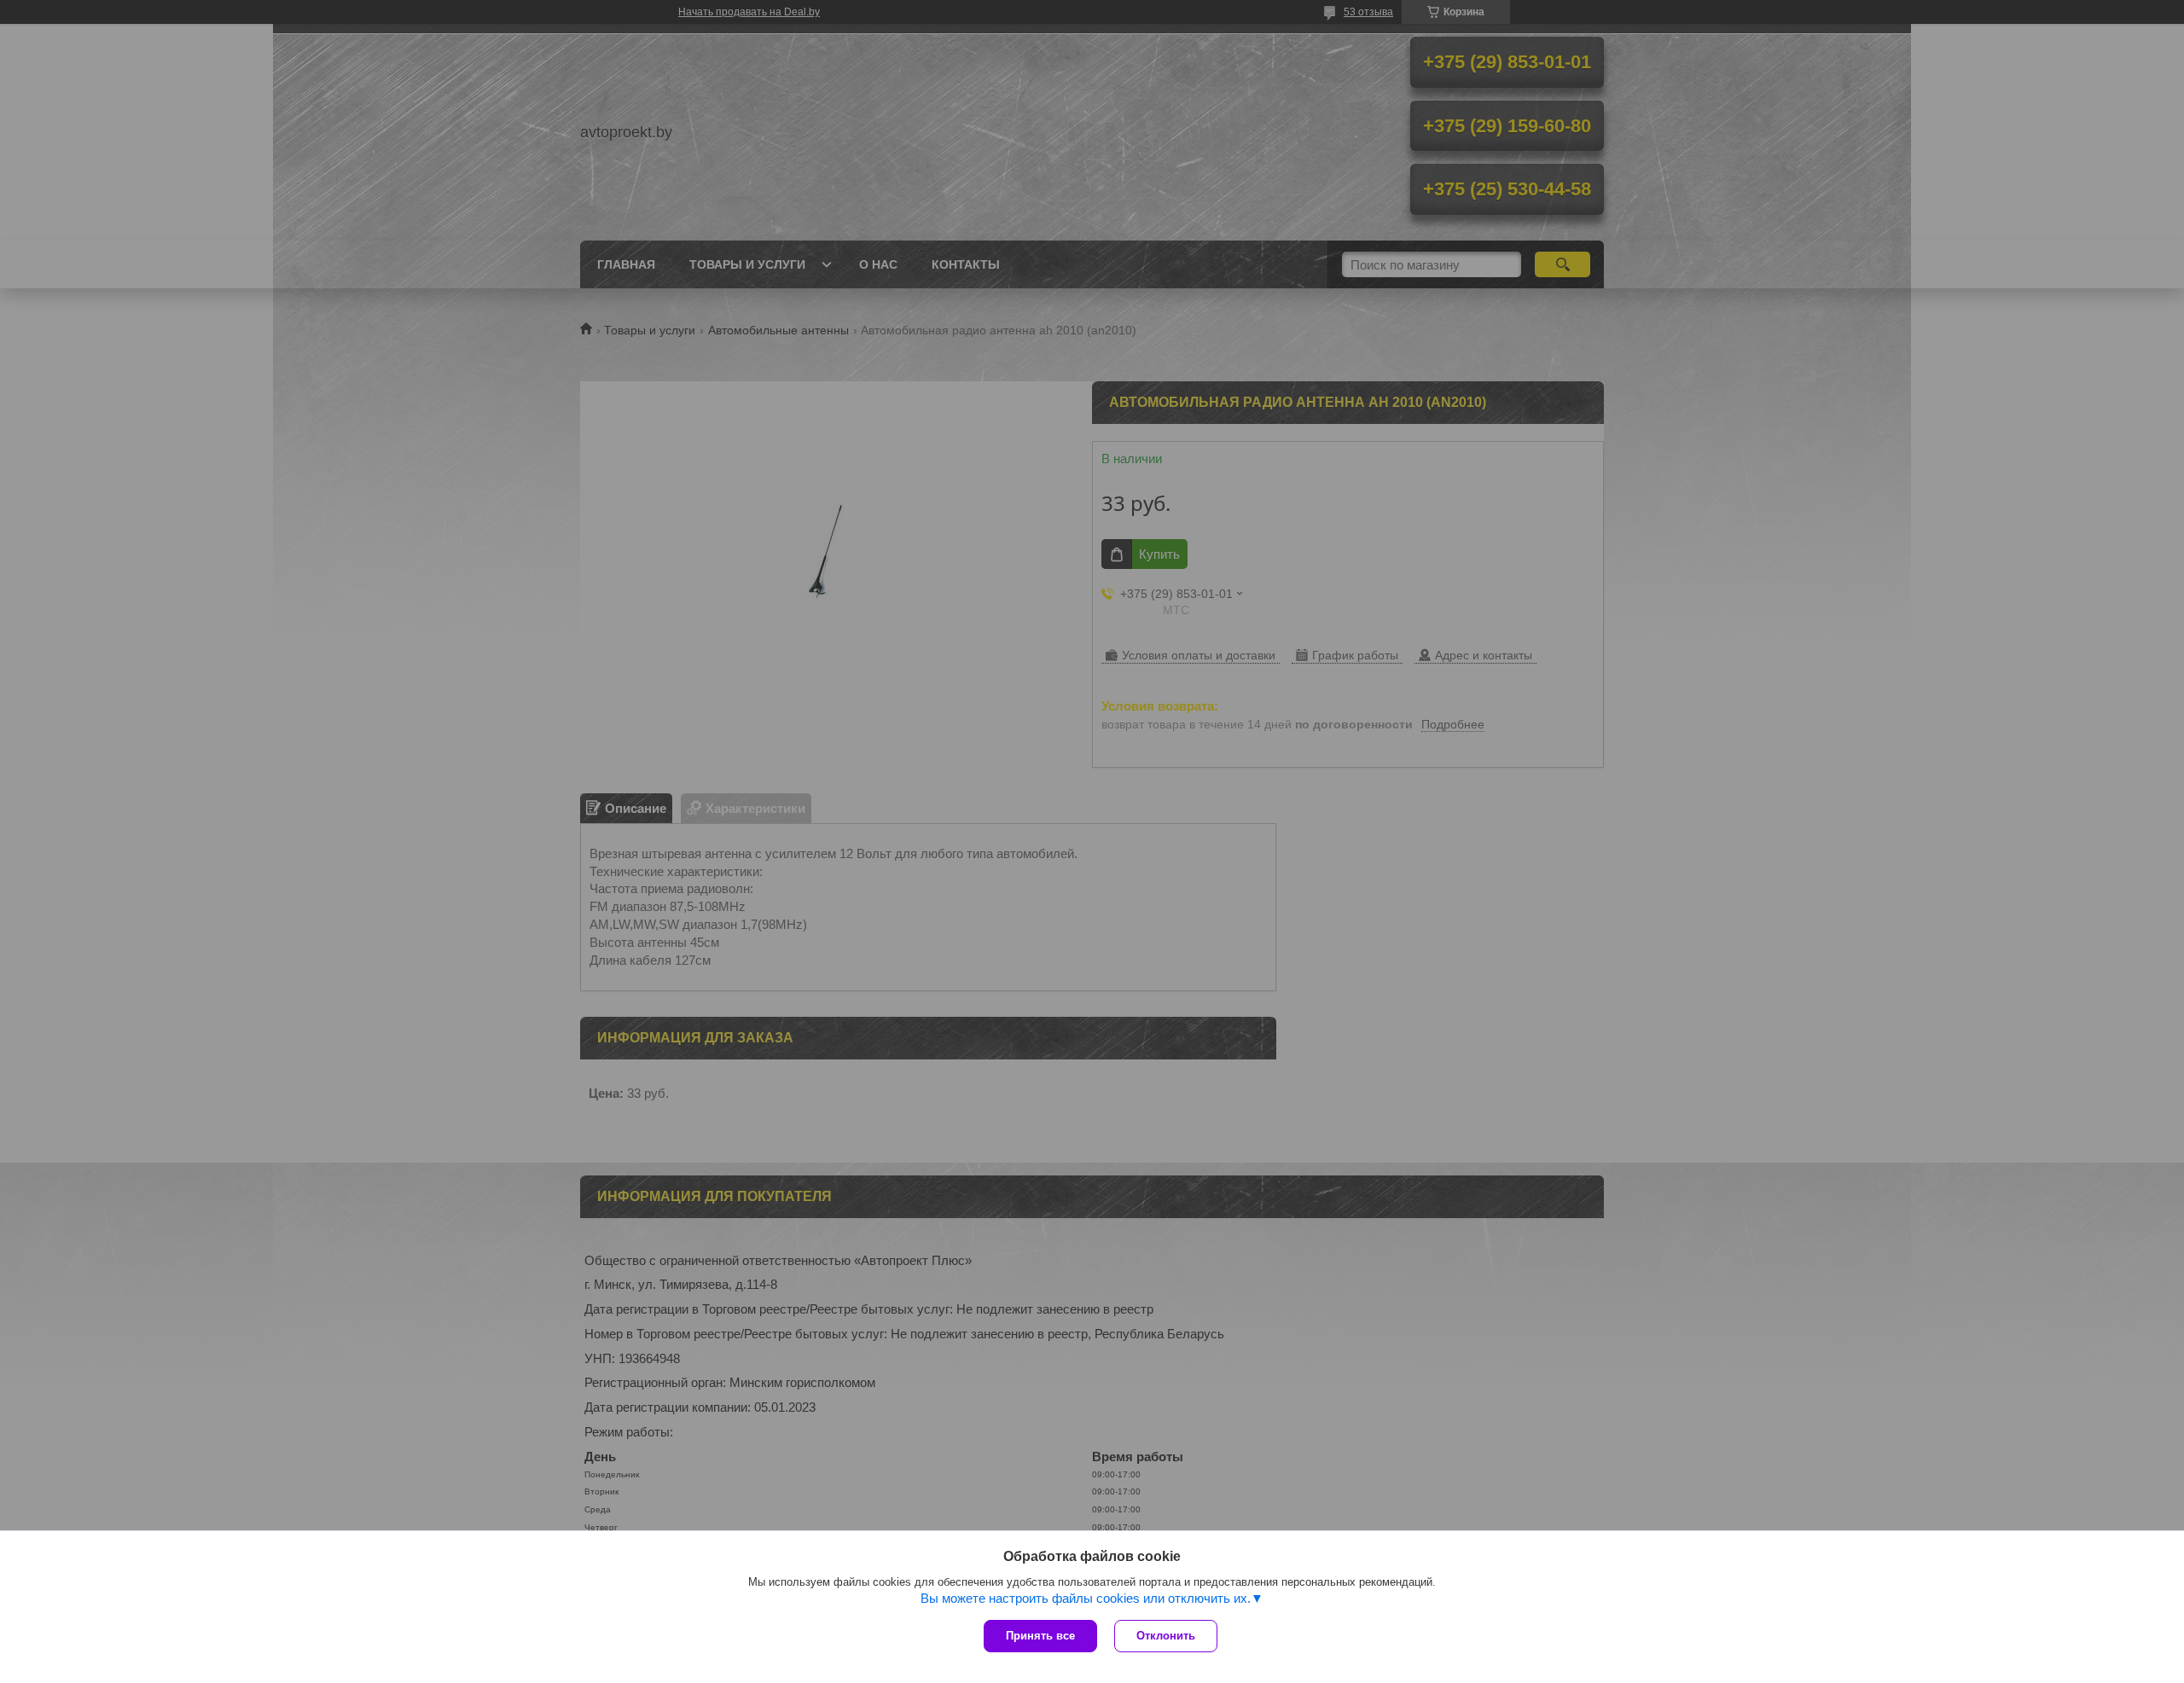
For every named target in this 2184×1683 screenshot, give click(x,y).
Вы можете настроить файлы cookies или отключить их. (1086, 1598)
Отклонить (1166, 1636)
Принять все (1040, 1636)
